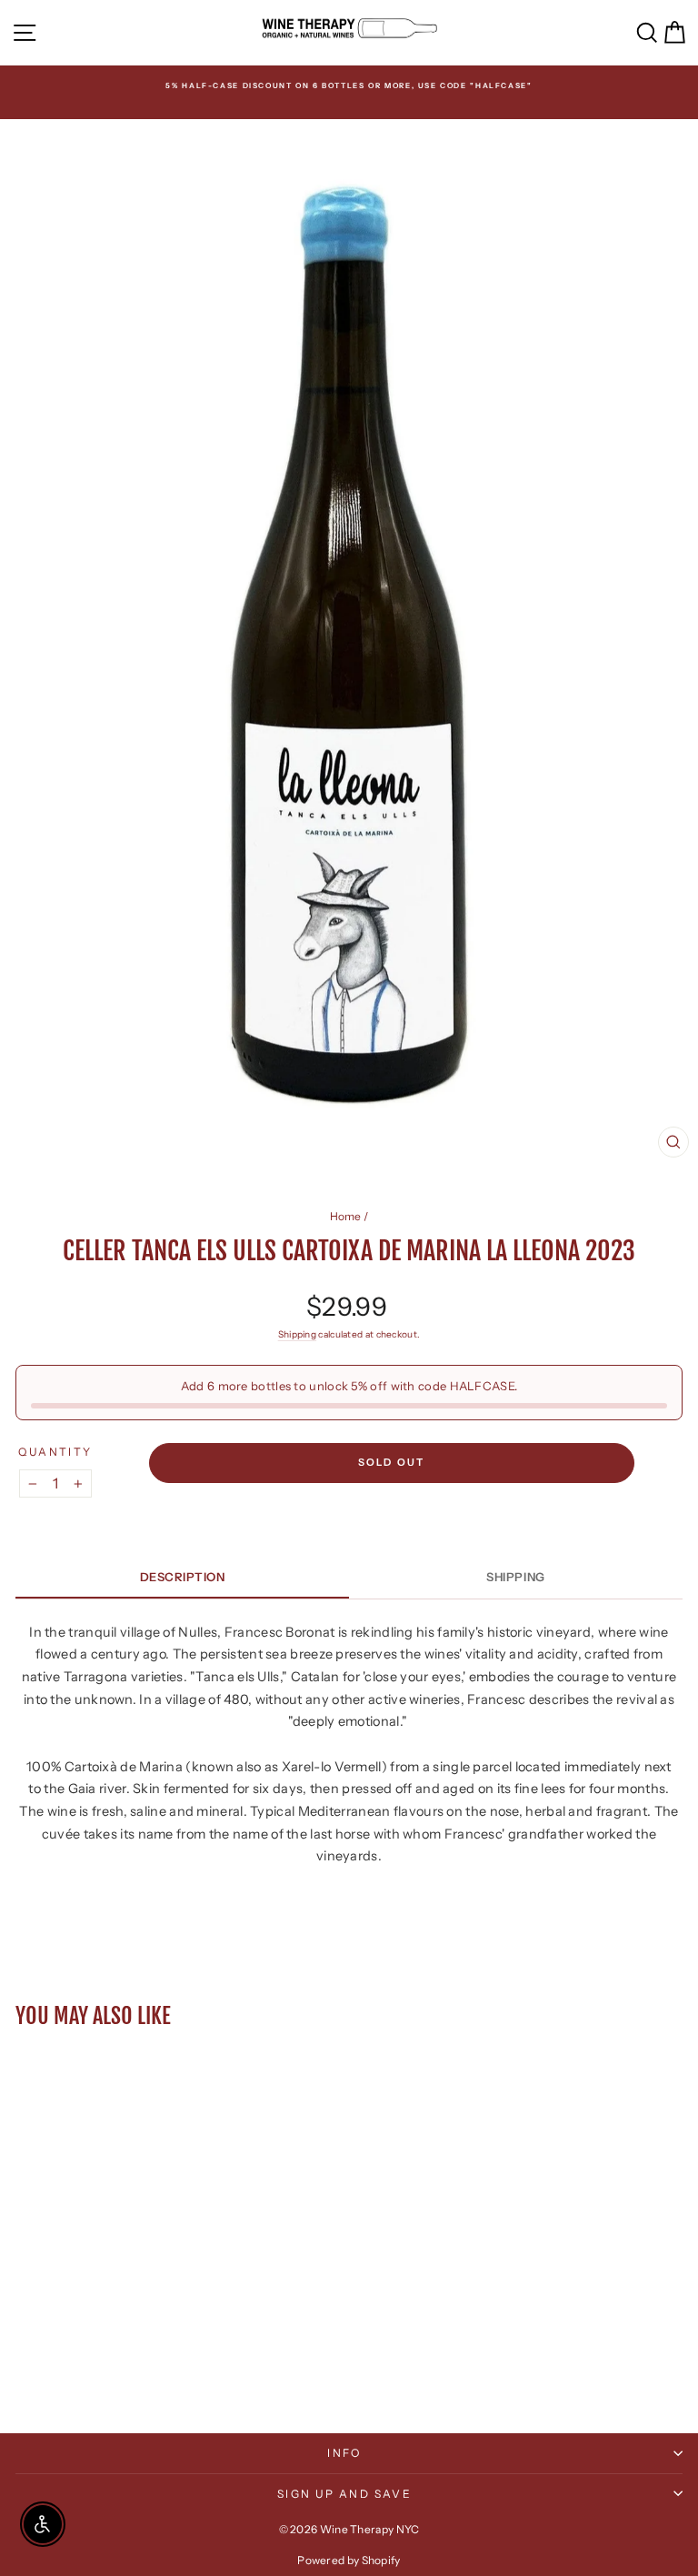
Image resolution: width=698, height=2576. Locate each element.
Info (344, 2453)
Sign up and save (344, 2494)
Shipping (297, 1334)
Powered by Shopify (349, 2560)
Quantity (55, 1452)
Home (346, 1216)
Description (183, 1577)
